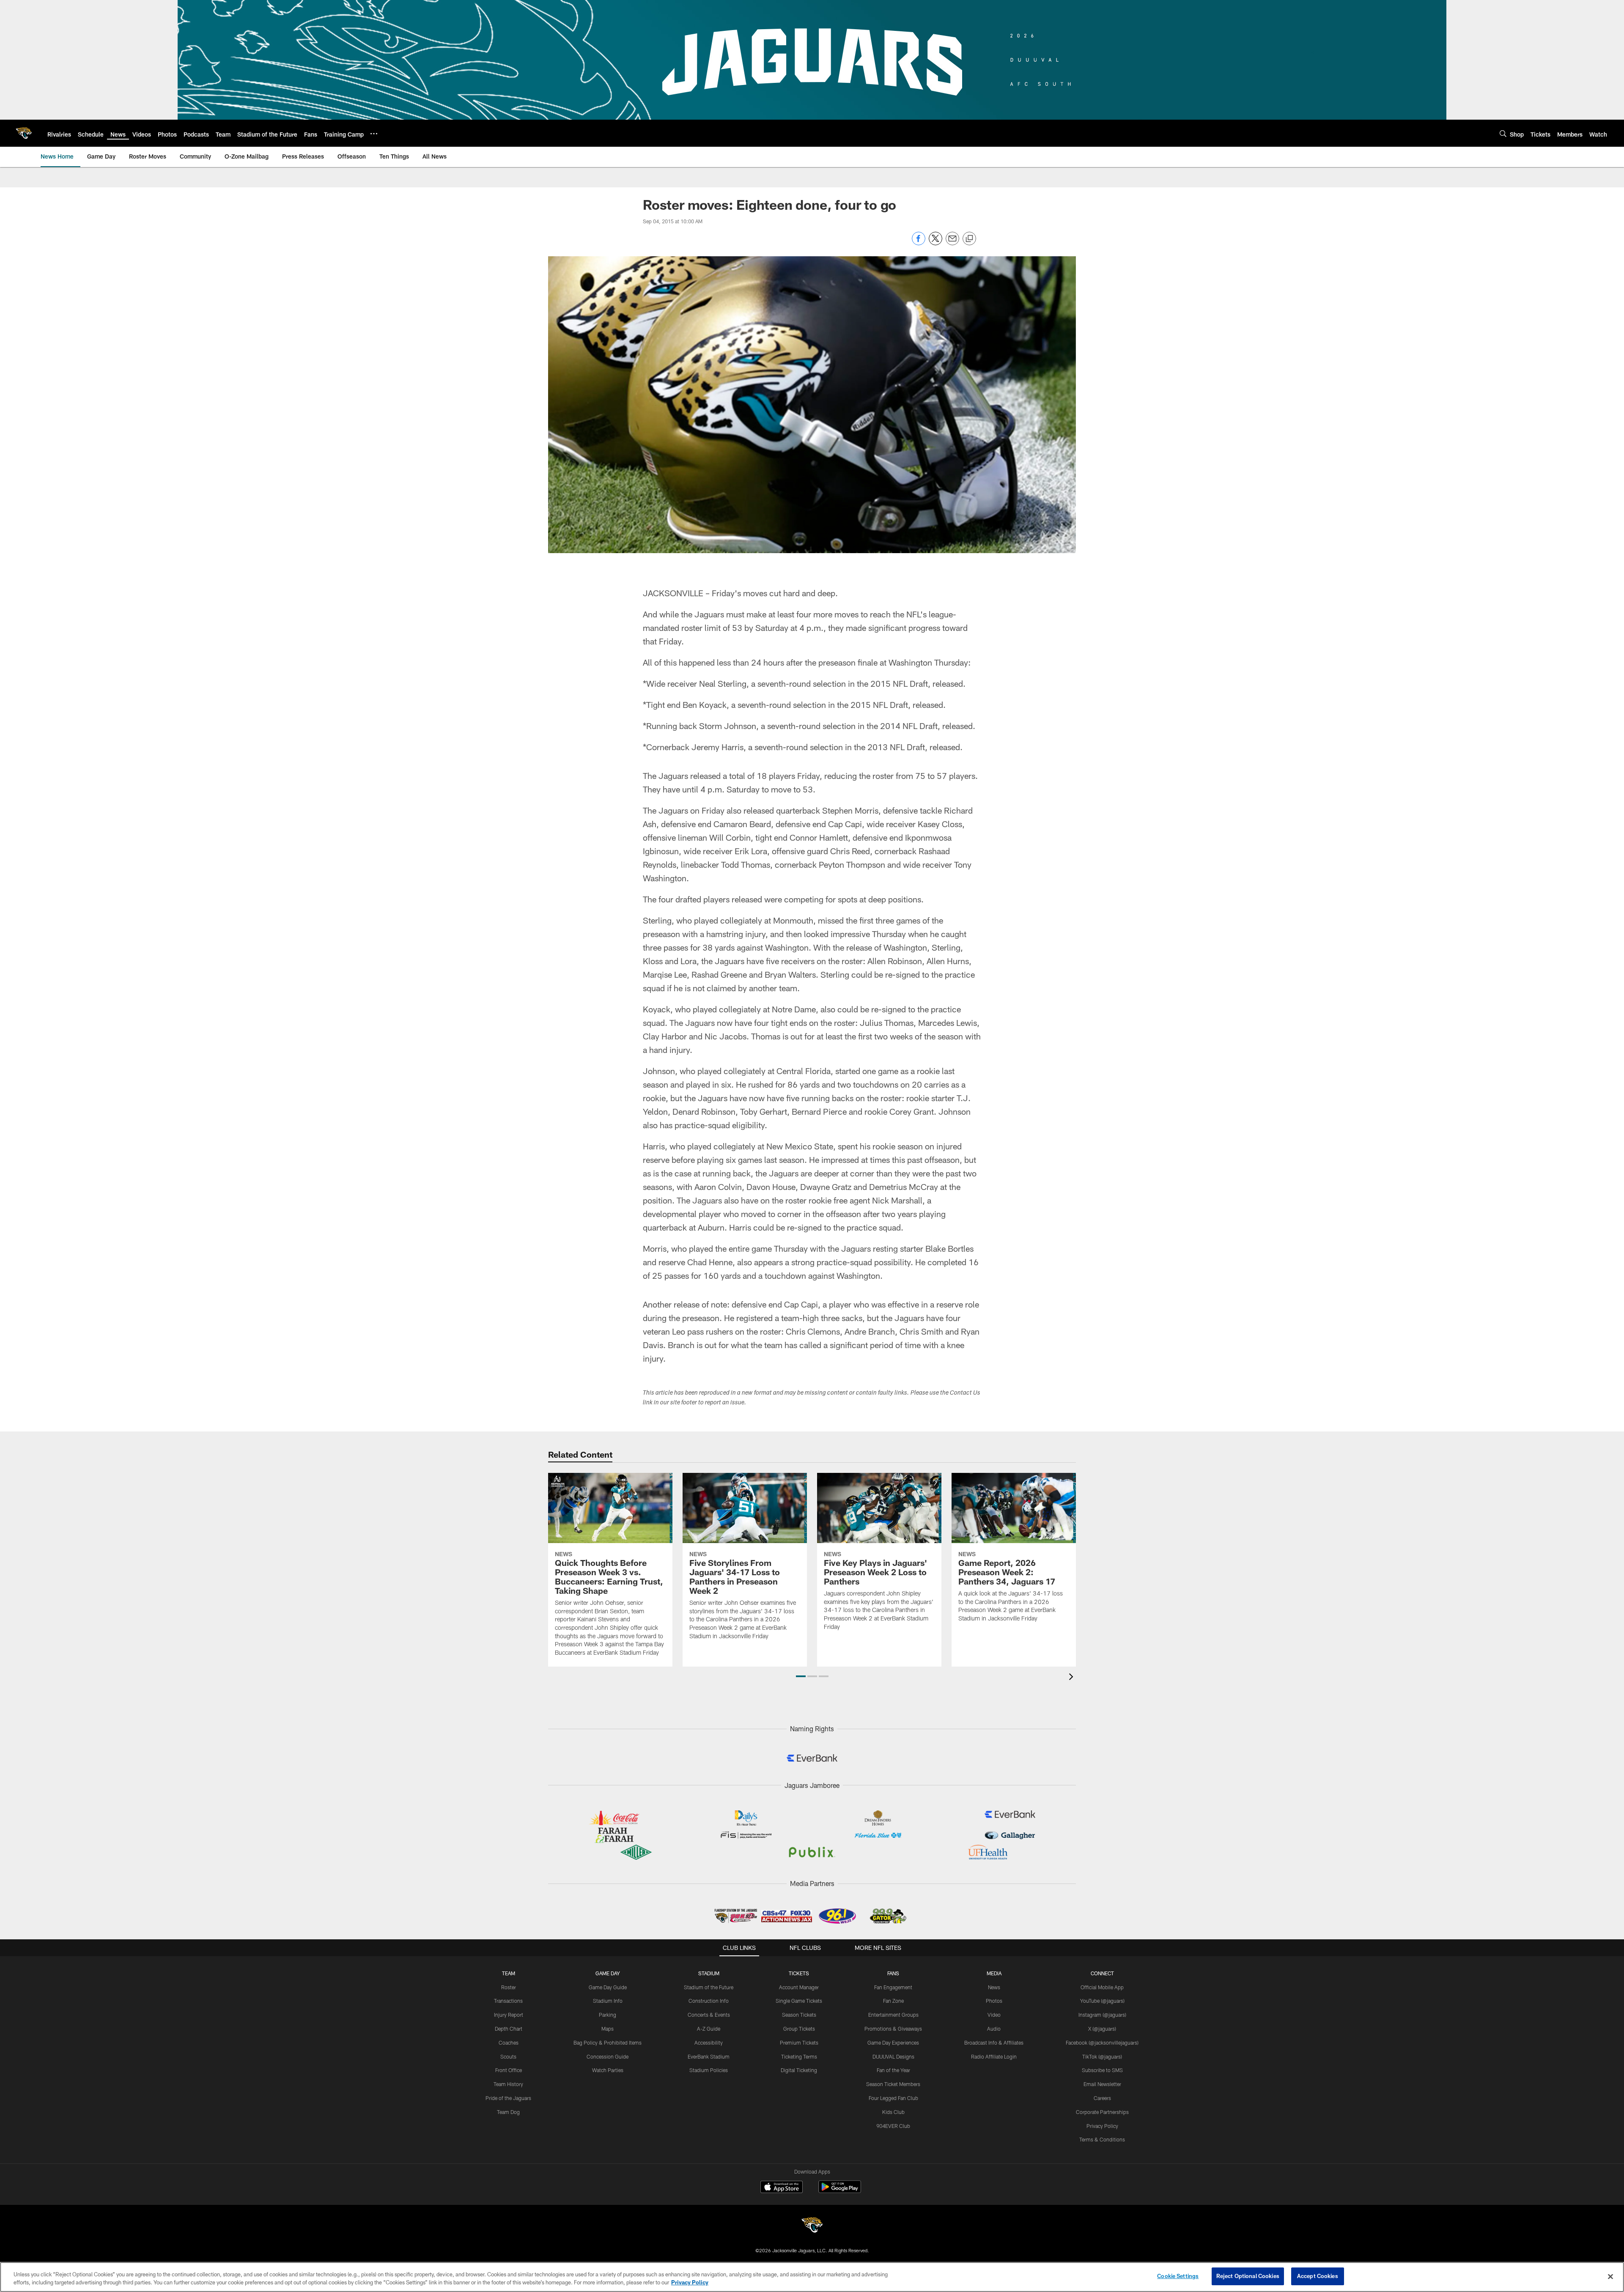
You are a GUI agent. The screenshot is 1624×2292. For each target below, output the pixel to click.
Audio (994, 2029)
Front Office (509, 2070)
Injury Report (509, 2015)
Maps (608, 2029)
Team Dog (508, 2112)
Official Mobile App (1102, 1987)
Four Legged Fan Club (893, 2098)
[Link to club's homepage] (24, 133)
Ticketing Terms (799, 2056)
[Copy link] (969, 239)
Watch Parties (608, 2070)
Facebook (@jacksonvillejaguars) (1102, 2043)
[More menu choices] (374, 134)
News (994, 1987)
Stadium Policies (709, 2070)
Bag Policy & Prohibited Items (608, 2043)
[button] (801, 1676)
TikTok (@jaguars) (1102, 2056)
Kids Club (893, 2112)
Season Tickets (799, 2015)
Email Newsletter (1102, 2084)
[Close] (1610, 2276)
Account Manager (799, 1987)
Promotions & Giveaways (893, 2029)
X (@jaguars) (1102, 2029)
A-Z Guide (709, 2029)
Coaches (509, 2043)
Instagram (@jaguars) (1102, 2015)
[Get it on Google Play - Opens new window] (840, 2191)
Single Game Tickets (799, 2001)
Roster (509, 1987)
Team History (508, 2084)
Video (994, 2015)
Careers (1102, 2098)
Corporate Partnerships (1102, 2112)
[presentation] (1073, 1678)
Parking (608, 2015)
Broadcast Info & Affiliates (994, 2043)
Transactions (508, 2001)
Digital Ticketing (799, 2070)
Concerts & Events (709, 2015)
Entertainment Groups (893, 2015)
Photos (994, 2001)
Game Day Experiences (893, 2043)
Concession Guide (608, 2056)
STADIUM (709, 1973)
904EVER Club (893, 2126)
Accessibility (709, 2043)
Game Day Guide (608, 1987)
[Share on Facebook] (919, 243)
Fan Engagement (893, 1987)
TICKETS (799, 1973)
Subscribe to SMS (1102, 2070)
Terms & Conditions (1102, 2139)
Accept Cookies (1318, 2276)
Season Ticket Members (893, 2084)
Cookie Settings (1178, 2276)
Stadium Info (608, 2001)
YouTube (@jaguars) (1102, 2001)
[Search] (1503, 133)
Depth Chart (509, 2029)
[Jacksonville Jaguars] (812, 2226)
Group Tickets (799, 2029)
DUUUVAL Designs (893, 2056)
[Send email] (952, 243)
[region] (812, 2277)
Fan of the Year (893, 2070)
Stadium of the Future (709, 1987)
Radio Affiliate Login (994, 2056)
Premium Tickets (799, 2043)
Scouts (508, 2056)
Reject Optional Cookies (1248, 2276)
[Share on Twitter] (935, 243)
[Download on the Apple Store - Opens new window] (782, 2188)
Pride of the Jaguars (508, 2098)
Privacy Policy (1102, 2126)
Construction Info (709, 2001)
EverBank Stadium (709, 2056)
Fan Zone (893, 2001)
